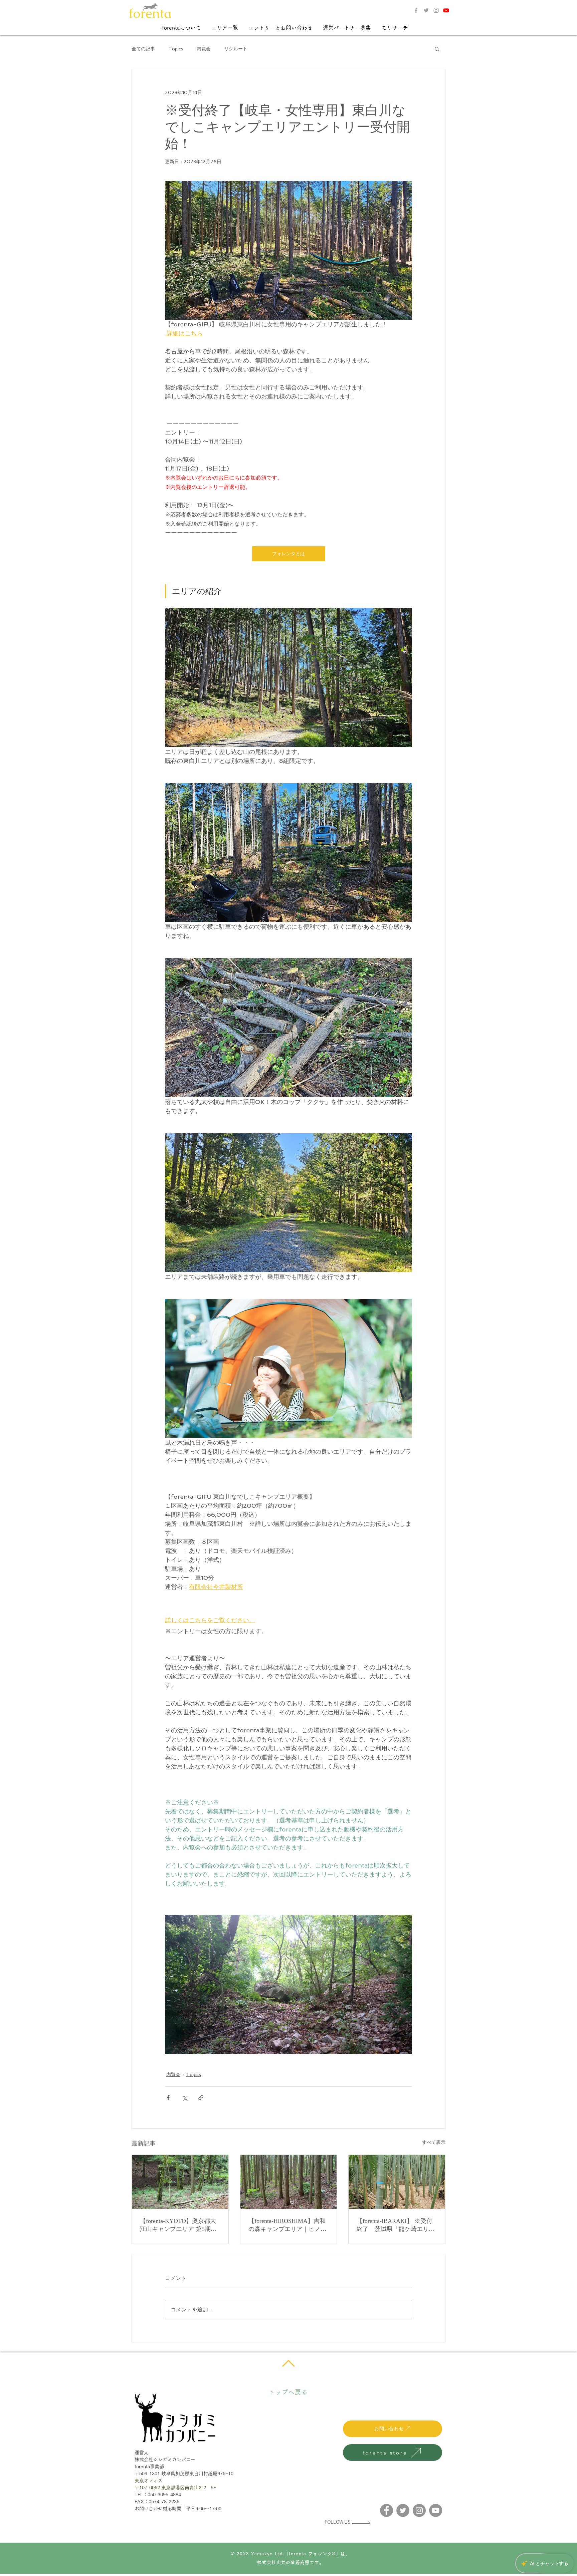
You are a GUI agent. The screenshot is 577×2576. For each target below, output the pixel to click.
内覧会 (204, 49)
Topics (176, 49)
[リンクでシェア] (201, 2098)
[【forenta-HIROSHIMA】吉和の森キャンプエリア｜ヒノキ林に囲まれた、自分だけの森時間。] (289, 2182)
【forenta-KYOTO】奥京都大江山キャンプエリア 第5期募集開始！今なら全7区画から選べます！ (178, 2225)
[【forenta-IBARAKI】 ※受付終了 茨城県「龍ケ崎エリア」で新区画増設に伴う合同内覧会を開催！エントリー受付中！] (397, 2182)
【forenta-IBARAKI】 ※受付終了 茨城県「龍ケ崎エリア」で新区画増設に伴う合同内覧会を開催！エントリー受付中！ (396, 2225)
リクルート (236, 49)
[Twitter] (426, 10)
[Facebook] (416, 10)
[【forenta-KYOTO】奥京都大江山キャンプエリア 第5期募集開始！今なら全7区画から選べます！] (180, 2182)
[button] (181, 28)
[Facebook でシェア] (168, 2098)
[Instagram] (436, 10)
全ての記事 (143, 49)
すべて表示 (434, 2142)
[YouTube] (436, 2510)
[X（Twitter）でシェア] (184, 2098)
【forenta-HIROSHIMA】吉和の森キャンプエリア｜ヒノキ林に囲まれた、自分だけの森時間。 (287, 2225)
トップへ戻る (288, 2392)
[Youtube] (446, 10)
